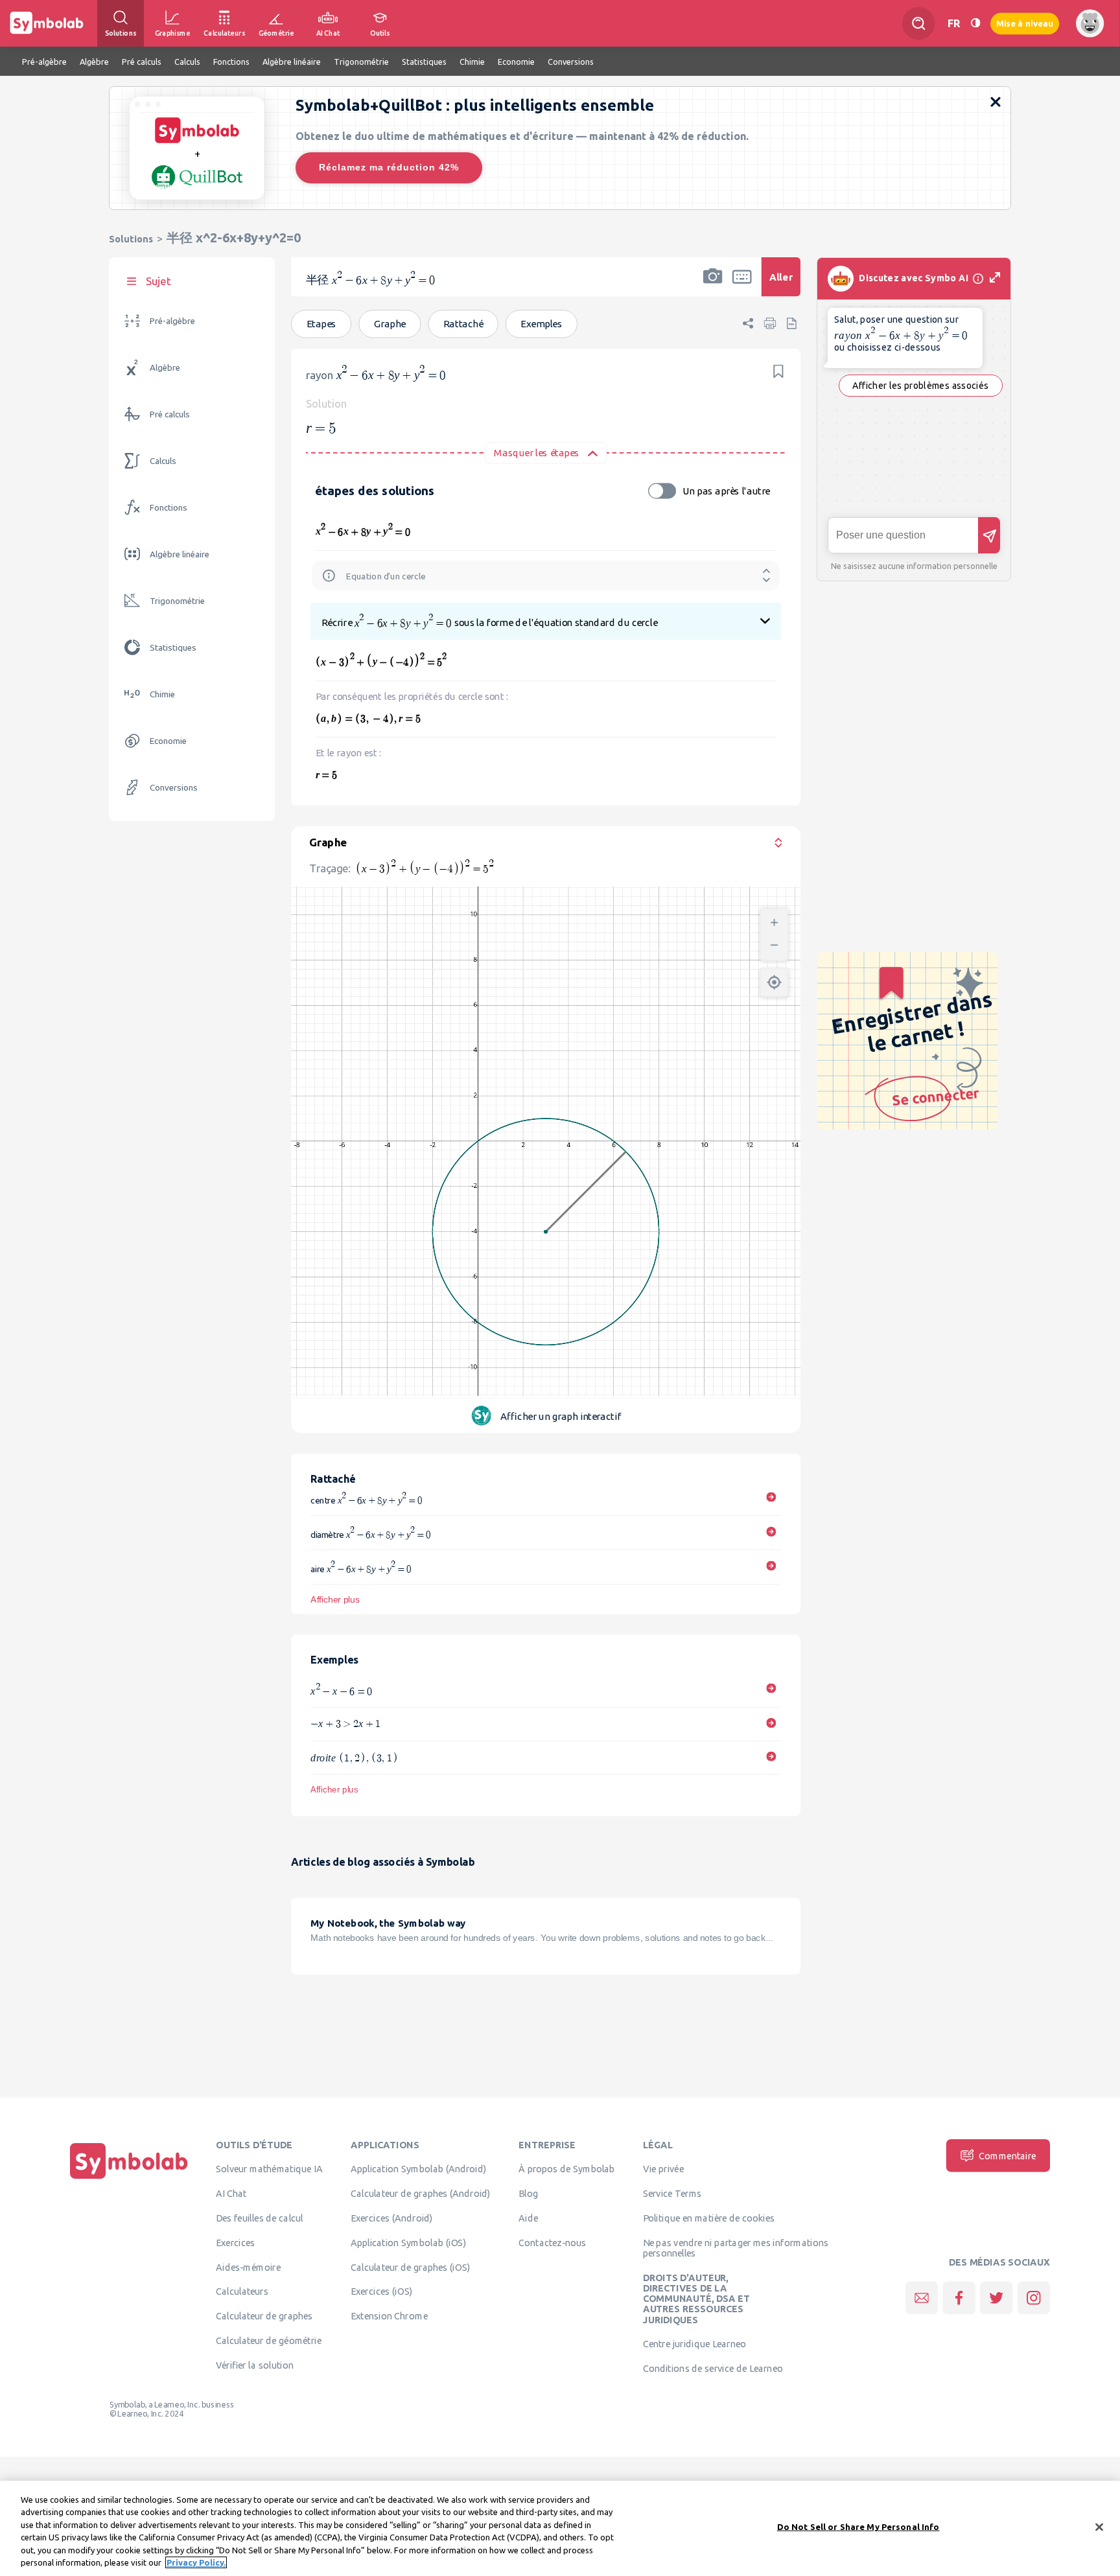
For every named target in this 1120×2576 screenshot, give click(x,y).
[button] (713, 285)
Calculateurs (242, 2292)
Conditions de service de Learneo (713, 2369)
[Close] (1099, 2527)
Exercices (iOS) (381, 2292)
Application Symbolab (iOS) (408, 2242)
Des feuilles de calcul (260, 2218)
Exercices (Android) (392, 2218)
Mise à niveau (1025, 23)
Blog (528, 2194)
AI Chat (231, 2194)
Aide (528, 2218)
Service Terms (672, 2194)
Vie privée (663, 2169)
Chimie (162, 694)
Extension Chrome (389, 2316)
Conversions (174, 788)
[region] (560, 2528)
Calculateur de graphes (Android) (421, 2194)
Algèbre (165, 368)
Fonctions (169, 508)
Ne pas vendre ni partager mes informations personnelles (736, 2247)
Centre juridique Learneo (694, 2344)
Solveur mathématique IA (269, 2169)
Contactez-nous (552, 2242)
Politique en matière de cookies (709, 2218)
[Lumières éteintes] (975, 23)
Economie (168, 741)
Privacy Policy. (196, 2562)
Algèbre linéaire (180, 554)
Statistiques (173, 648)
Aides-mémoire (248, 2267)
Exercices (235, 2242)
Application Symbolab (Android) (419, 2169)
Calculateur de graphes (264, 2316)
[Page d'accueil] (129, 2179)
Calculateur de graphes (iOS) (410, 2267)
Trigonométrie (177, 601)
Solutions (131, 239)
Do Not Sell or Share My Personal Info (858, 2527)
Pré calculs (170, 414)
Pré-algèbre (172, 321)
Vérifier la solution (255, 2365)
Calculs (163, 461)
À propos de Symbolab (567, 2169)
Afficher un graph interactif (560, 1416)
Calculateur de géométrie (269, 2340)
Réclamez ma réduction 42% (389, 167)
